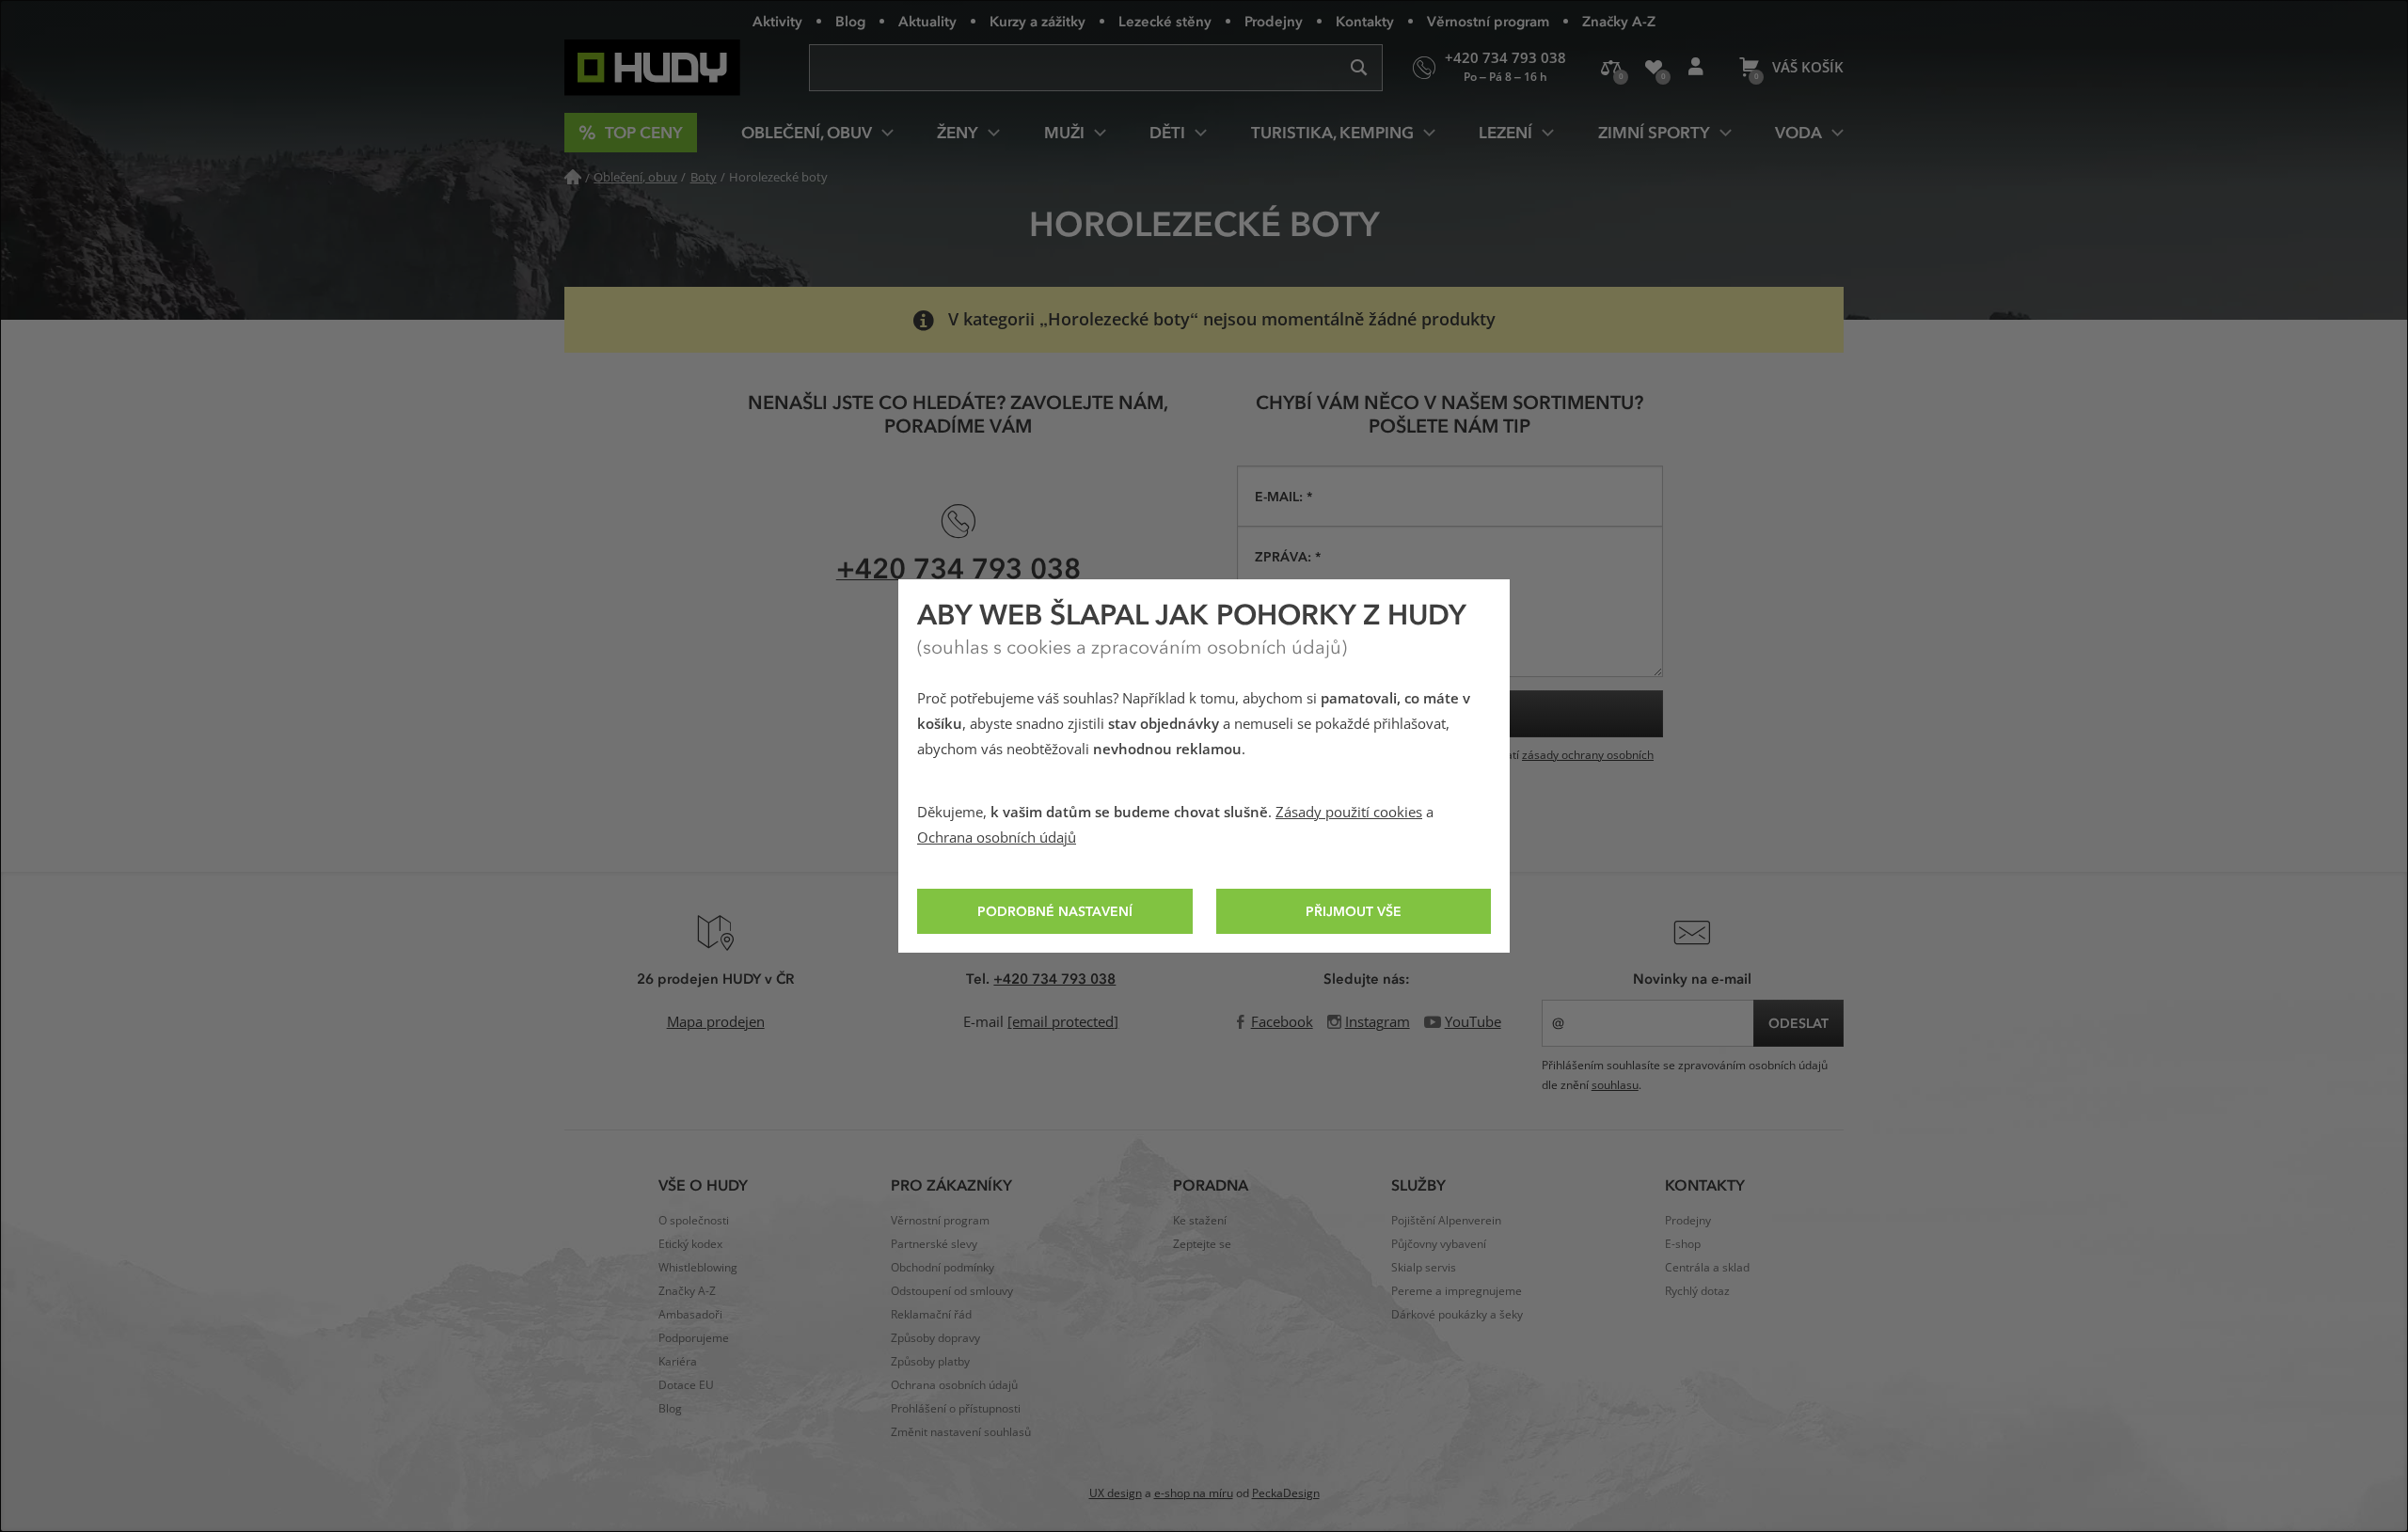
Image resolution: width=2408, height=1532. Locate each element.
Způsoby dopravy (935, 1338)
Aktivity (777, 21)
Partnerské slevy (934, 1244)
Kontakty (1365, 21)
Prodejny (1274, 21)
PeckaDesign (1286, 1493)
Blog (850, 21)
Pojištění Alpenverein (1446, 1221)
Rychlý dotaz (1697, 1291)
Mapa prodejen (716, 1022)
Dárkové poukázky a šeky (1457, 1315)
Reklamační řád (931, 1315)
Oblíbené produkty (1653, 68)
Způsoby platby (930, 1362)
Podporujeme (694, 1338)
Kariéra (678, 1362)
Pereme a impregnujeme (1457, 1291)
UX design (1116, 1493)
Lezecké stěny (1165, 21)
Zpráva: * (1288, 556)
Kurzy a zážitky (1038, 21)
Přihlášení (1695, 68)
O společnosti (694, 1221)
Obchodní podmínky (943, 1268)
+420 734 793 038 (958, 568)
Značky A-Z (1619, 21)
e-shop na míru (1194, 1493)
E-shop (1683, 1244)
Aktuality (927, 21)
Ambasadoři (690, 1315)
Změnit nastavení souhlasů (961, 1432)
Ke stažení (1200, 1221)
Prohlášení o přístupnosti (956, 1409)
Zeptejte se (1202, 1244)
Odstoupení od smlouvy (952, 1291)
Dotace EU (686, 1385)
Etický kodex (690, 1244)
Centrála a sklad (1707, 1268)
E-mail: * (1283, 496)
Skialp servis (1424, 1268)
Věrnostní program (1488, 21)
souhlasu (1615, 1085)
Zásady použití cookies (1349, 813)
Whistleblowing (698, 1268)
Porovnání (1611, 68)
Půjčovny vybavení (1439, 1244)
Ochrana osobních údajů (997, 838)
